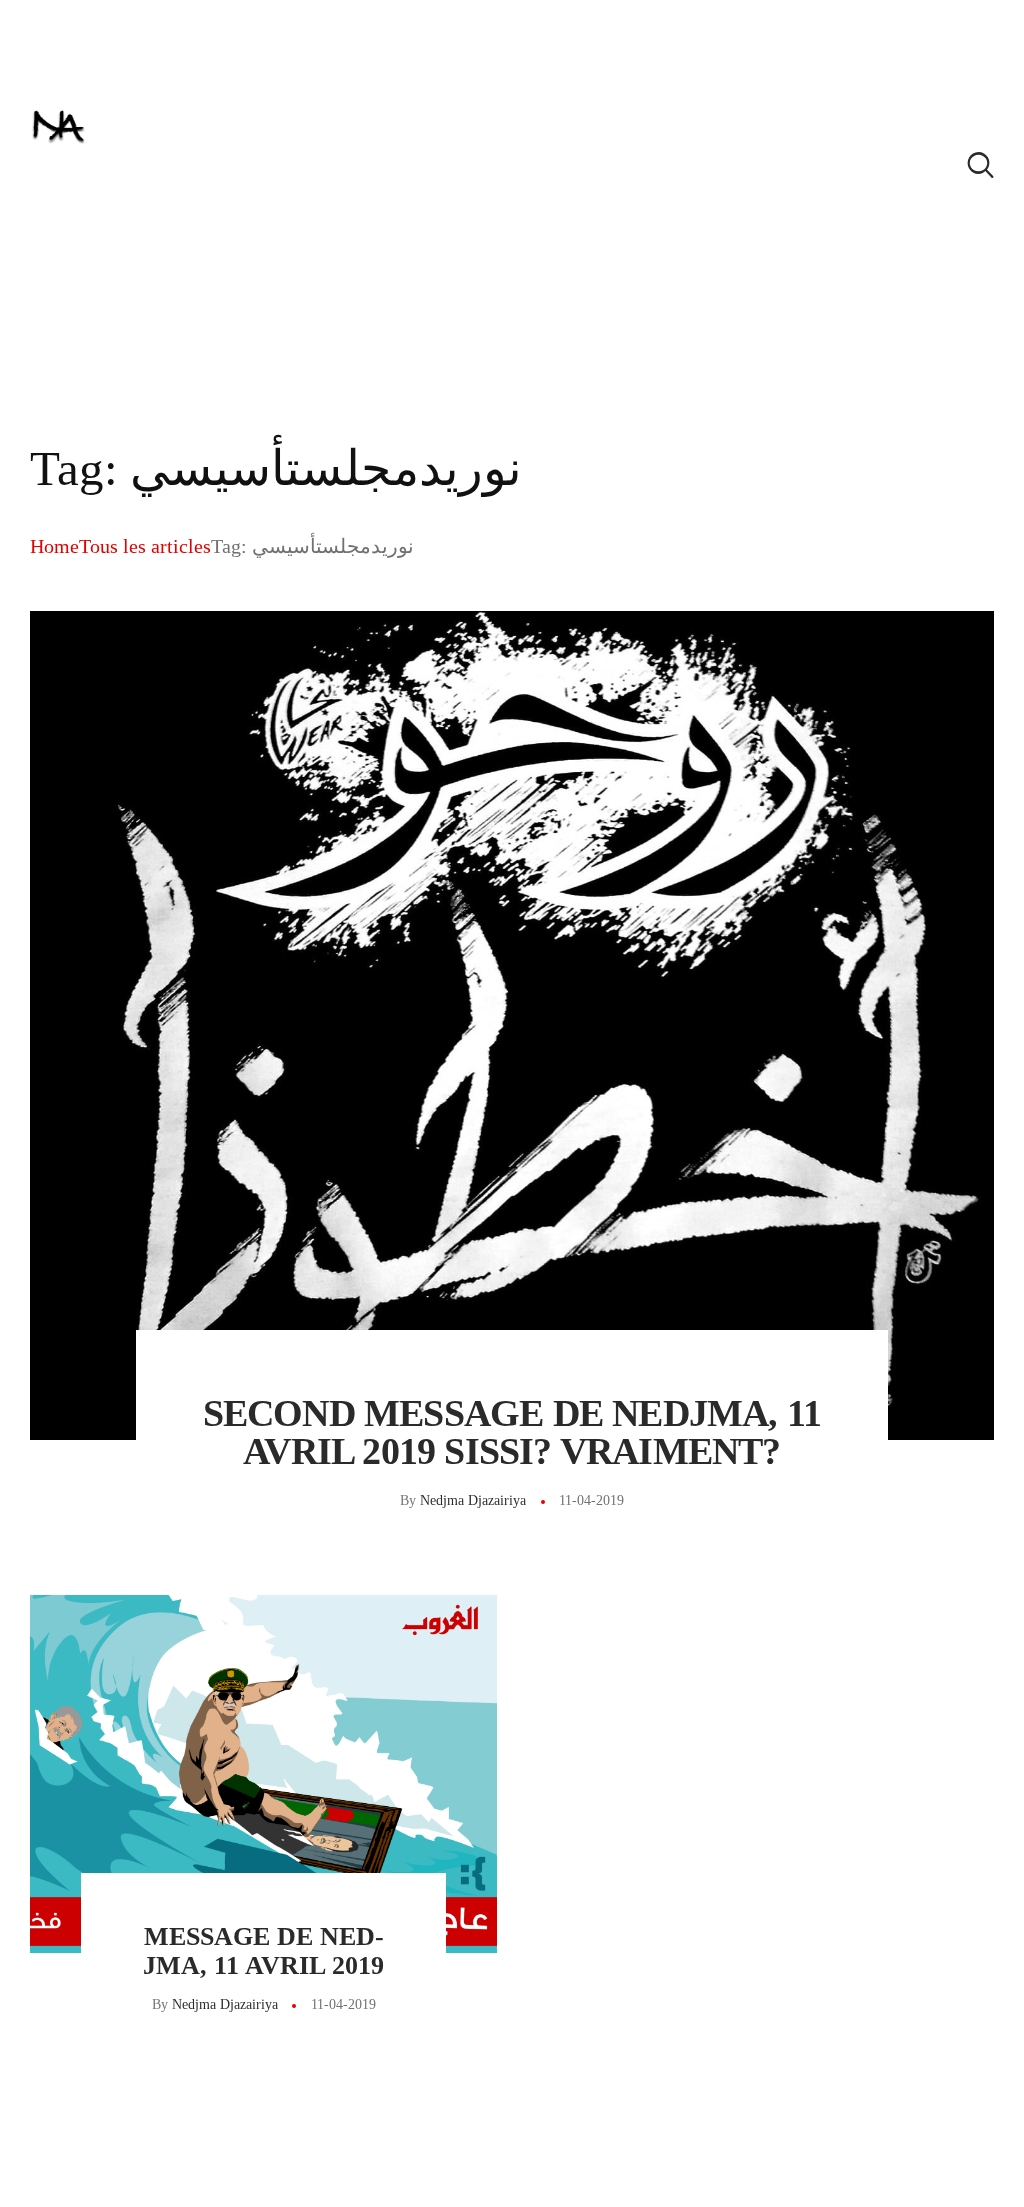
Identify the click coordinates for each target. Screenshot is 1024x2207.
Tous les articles (145, 546)
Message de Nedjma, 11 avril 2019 (263, 1951)
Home (54, 546)
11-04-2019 (591, 1500)
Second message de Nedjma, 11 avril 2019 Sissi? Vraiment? (512, 1432)
